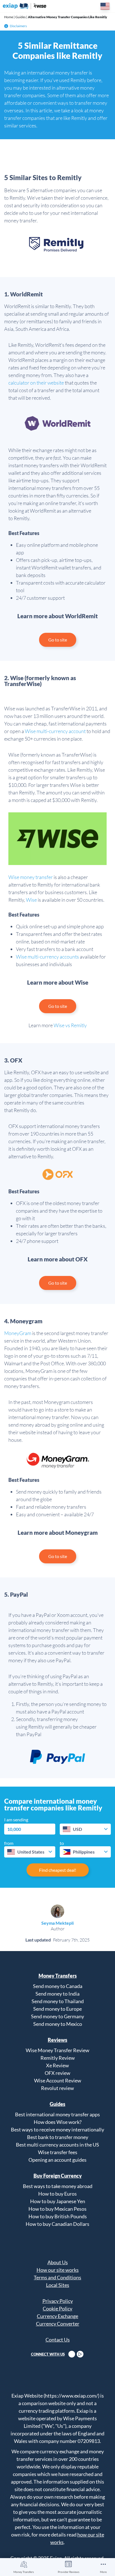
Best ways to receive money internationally (57, 2129)
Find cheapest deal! (58, 1870)
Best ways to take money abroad (58, 2186)
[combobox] (85, 1829)
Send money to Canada (58, 1986)
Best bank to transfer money (58, 2137)
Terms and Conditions (57, 2277)
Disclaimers (18, 26)
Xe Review (57, 2065)
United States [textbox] (31, 1852)
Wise (31, 900)
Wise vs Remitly (70, 1025)
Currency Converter (58, 2324)
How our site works (58, 2270)
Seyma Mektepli (57, 1923)
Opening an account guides (57, 2160)
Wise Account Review (58, 2080)
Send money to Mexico (58, 2024)
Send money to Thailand (58, 2001)
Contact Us (58, 2340)
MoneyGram (18, 1333)
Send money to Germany (57, 2016)
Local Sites (58, 2285)
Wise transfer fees (58, 2152)
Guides (21, 17)
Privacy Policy (58, 2301)
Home (9, 17)
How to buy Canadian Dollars (57, 2224)
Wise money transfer (31, 877)
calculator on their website (36, 383)
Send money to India (57, 1994)
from (9, 1843)
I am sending (16, 1820)
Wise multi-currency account (55, 731)
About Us (58, 2262)
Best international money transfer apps (57, 2114)
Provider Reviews (69, 2572)
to (62, 1843)
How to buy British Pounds (58, 2216)
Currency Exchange (57, 2316)
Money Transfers (24, 2572)
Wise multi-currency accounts (47, 957)
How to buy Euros (57, 2194)
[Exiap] (25, 6)
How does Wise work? (58, 2122)
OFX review (57, 2073)
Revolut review (57, 2088)
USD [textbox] (77, 1829)
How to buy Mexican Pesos (57, 2209)
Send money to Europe (57, 2009)
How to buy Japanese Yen (58, 2201)
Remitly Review (58, 2058)
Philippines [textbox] (84, 1852)
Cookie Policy (57, 2308)
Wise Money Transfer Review (57, 2050)
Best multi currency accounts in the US (57, 2145)
